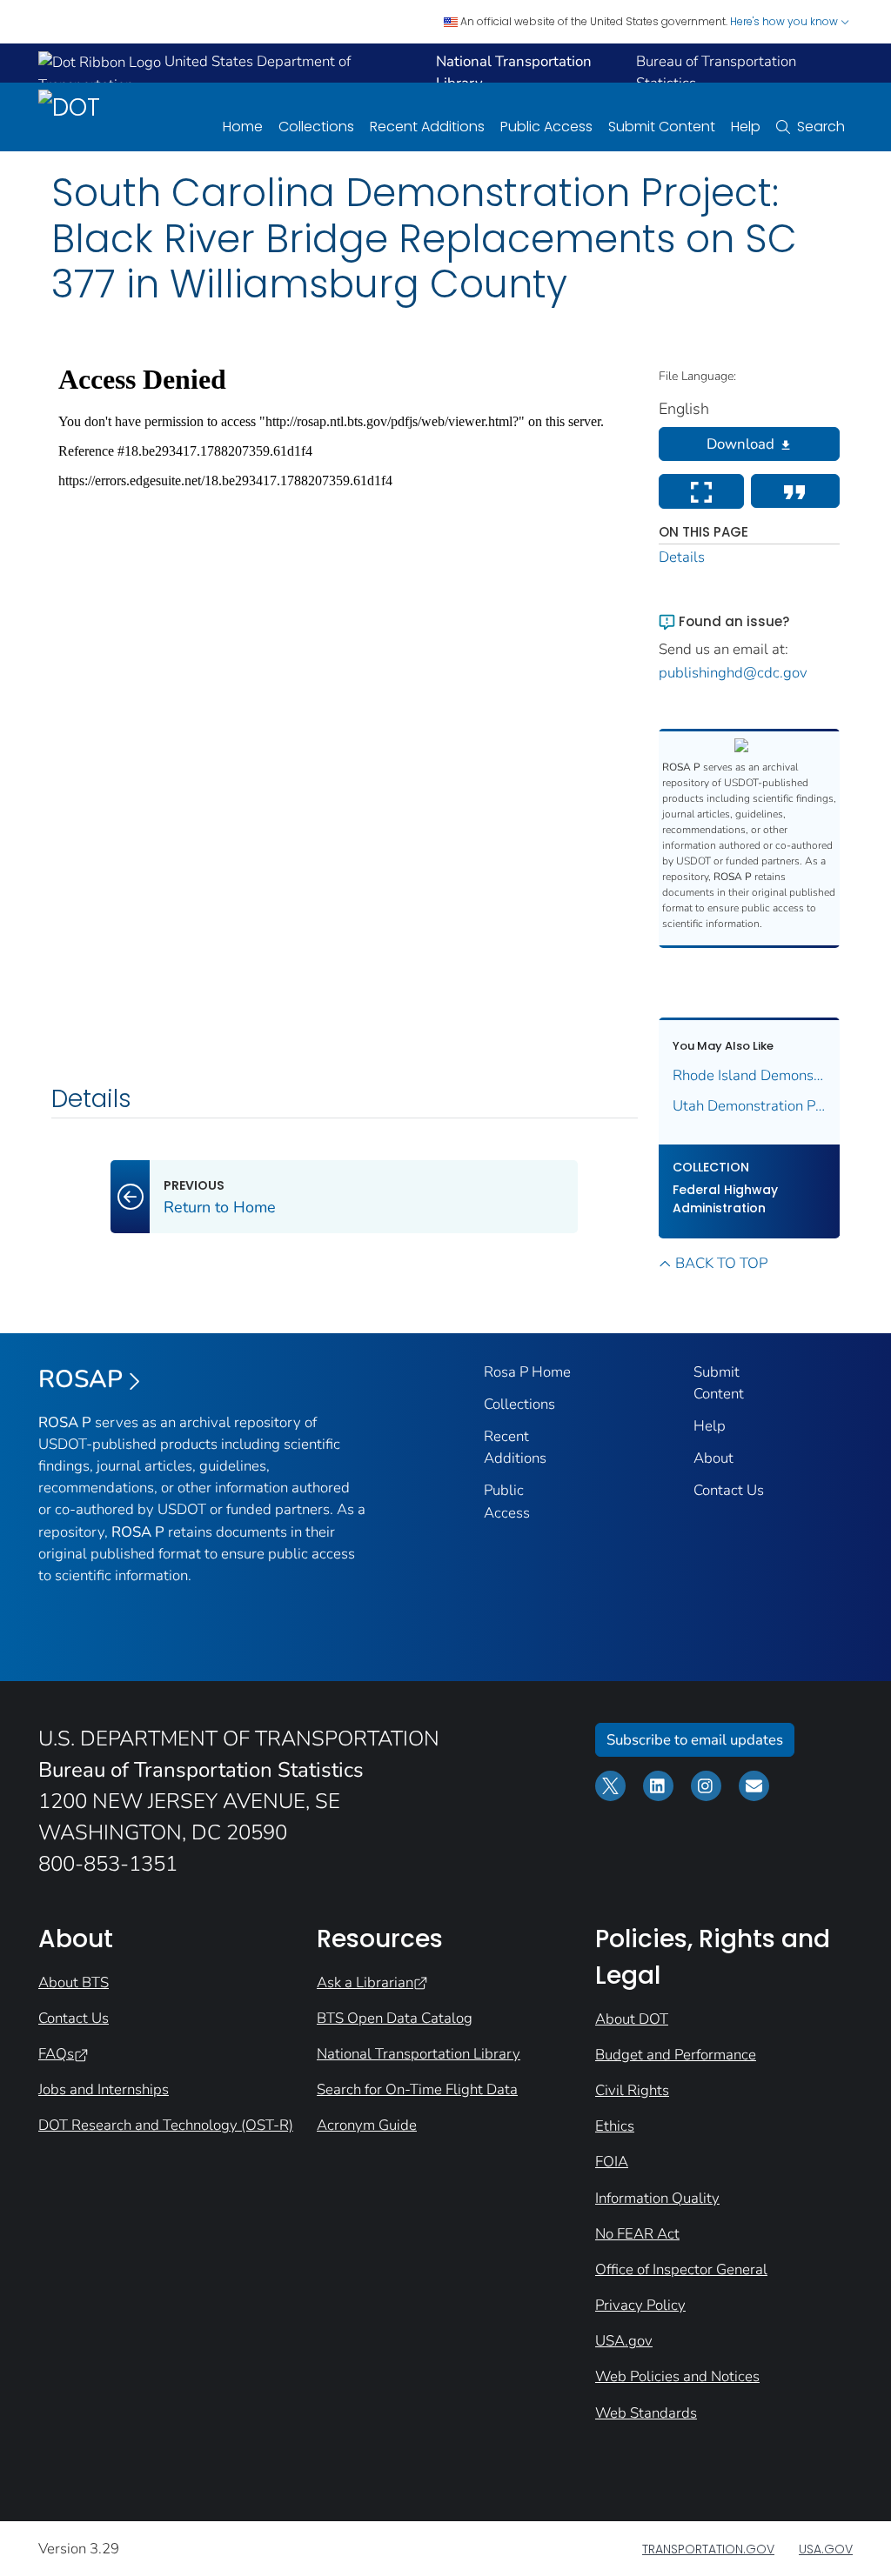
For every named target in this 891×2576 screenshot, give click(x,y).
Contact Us (729, 1490)
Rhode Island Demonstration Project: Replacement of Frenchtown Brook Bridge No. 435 (750, 1075)
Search (821, 127)
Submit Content (662, 127)
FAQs (56, 2054)
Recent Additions (427, 127)
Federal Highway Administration (725, 1199)
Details (682, 557)
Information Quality (657, 2198)
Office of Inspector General (681, 2269)
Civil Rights (632, 2090)
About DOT (632, 2019)
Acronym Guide (367, 2125)
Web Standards (646, 2413)
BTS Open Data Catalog (395, 2018)
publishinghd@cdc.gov (733, 673)
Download (740, 444)
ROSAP (80, 1379)
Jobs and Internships (104, 2089)
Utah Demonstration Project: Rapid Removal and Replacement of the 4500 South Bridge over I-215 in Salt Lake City (750, 1106)
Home (243, 127)
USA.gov (624, 2341)
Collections (316, 127)
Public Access (546, 127)
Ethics (615, 2126)
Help (746, 127)
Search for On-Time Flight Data (417, 2089)
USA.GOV (826, 2549)
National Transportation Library (419, 2054)
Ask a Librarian (365, 1982)
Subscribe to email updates (695, 1740)
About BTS (74, 1982)
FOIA (612, 2162)
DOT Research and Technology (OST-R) (166, 2125)
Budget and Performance (676, 2055)
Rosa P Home (527, 1372)
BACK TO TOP (721, 1263)
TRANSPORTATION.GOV (708, 2549)
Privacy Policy (640, 2305)
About (713, 1458)
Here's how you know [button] (785, 21)
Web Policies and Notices (677, 2376)
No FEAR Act (637, 2234)
